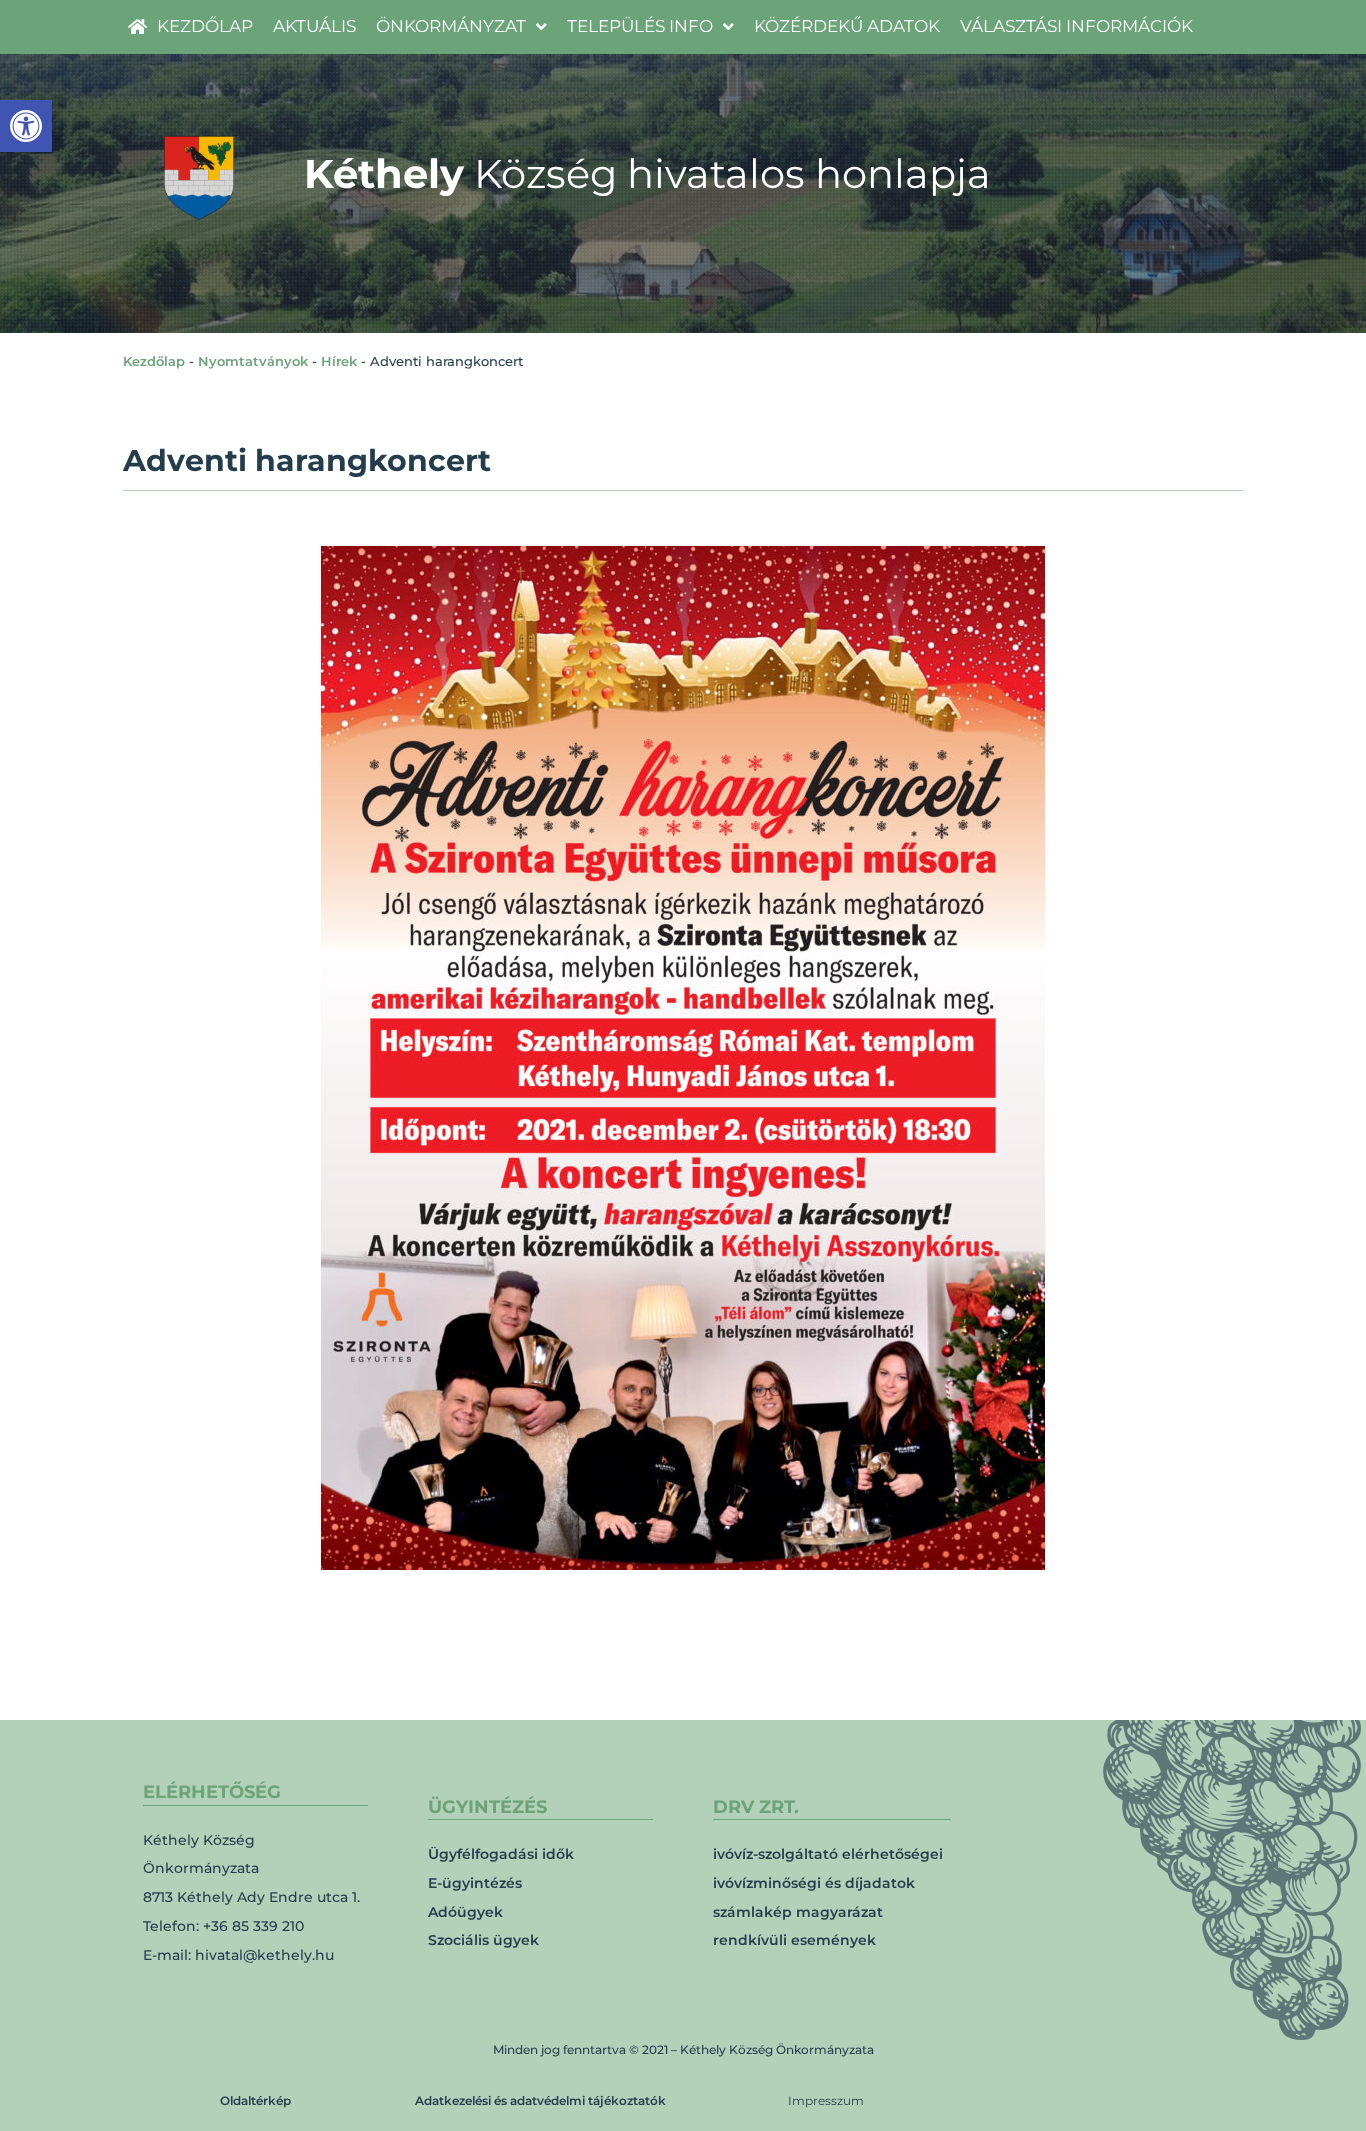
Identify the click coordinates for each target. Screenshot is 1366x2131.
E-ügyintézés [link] (475, 1883)
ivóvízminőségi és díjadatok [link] (814, 1883)
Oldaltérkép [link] (255, 2100)
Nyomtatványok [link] (253, 361)
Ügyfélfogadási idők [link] (501, 1854)
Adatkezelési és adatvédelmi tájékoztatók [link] (540, 2100)
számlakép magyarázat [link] (798, 1912)
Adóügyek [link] (465, 1912)
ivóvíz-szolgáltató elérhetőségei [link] (828, 1854)
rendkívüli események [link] (794, 1940)
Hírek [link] (339, 361)
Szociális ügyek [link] (483, 1940)
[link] (26, 126)
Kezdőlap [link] (154, 361)
